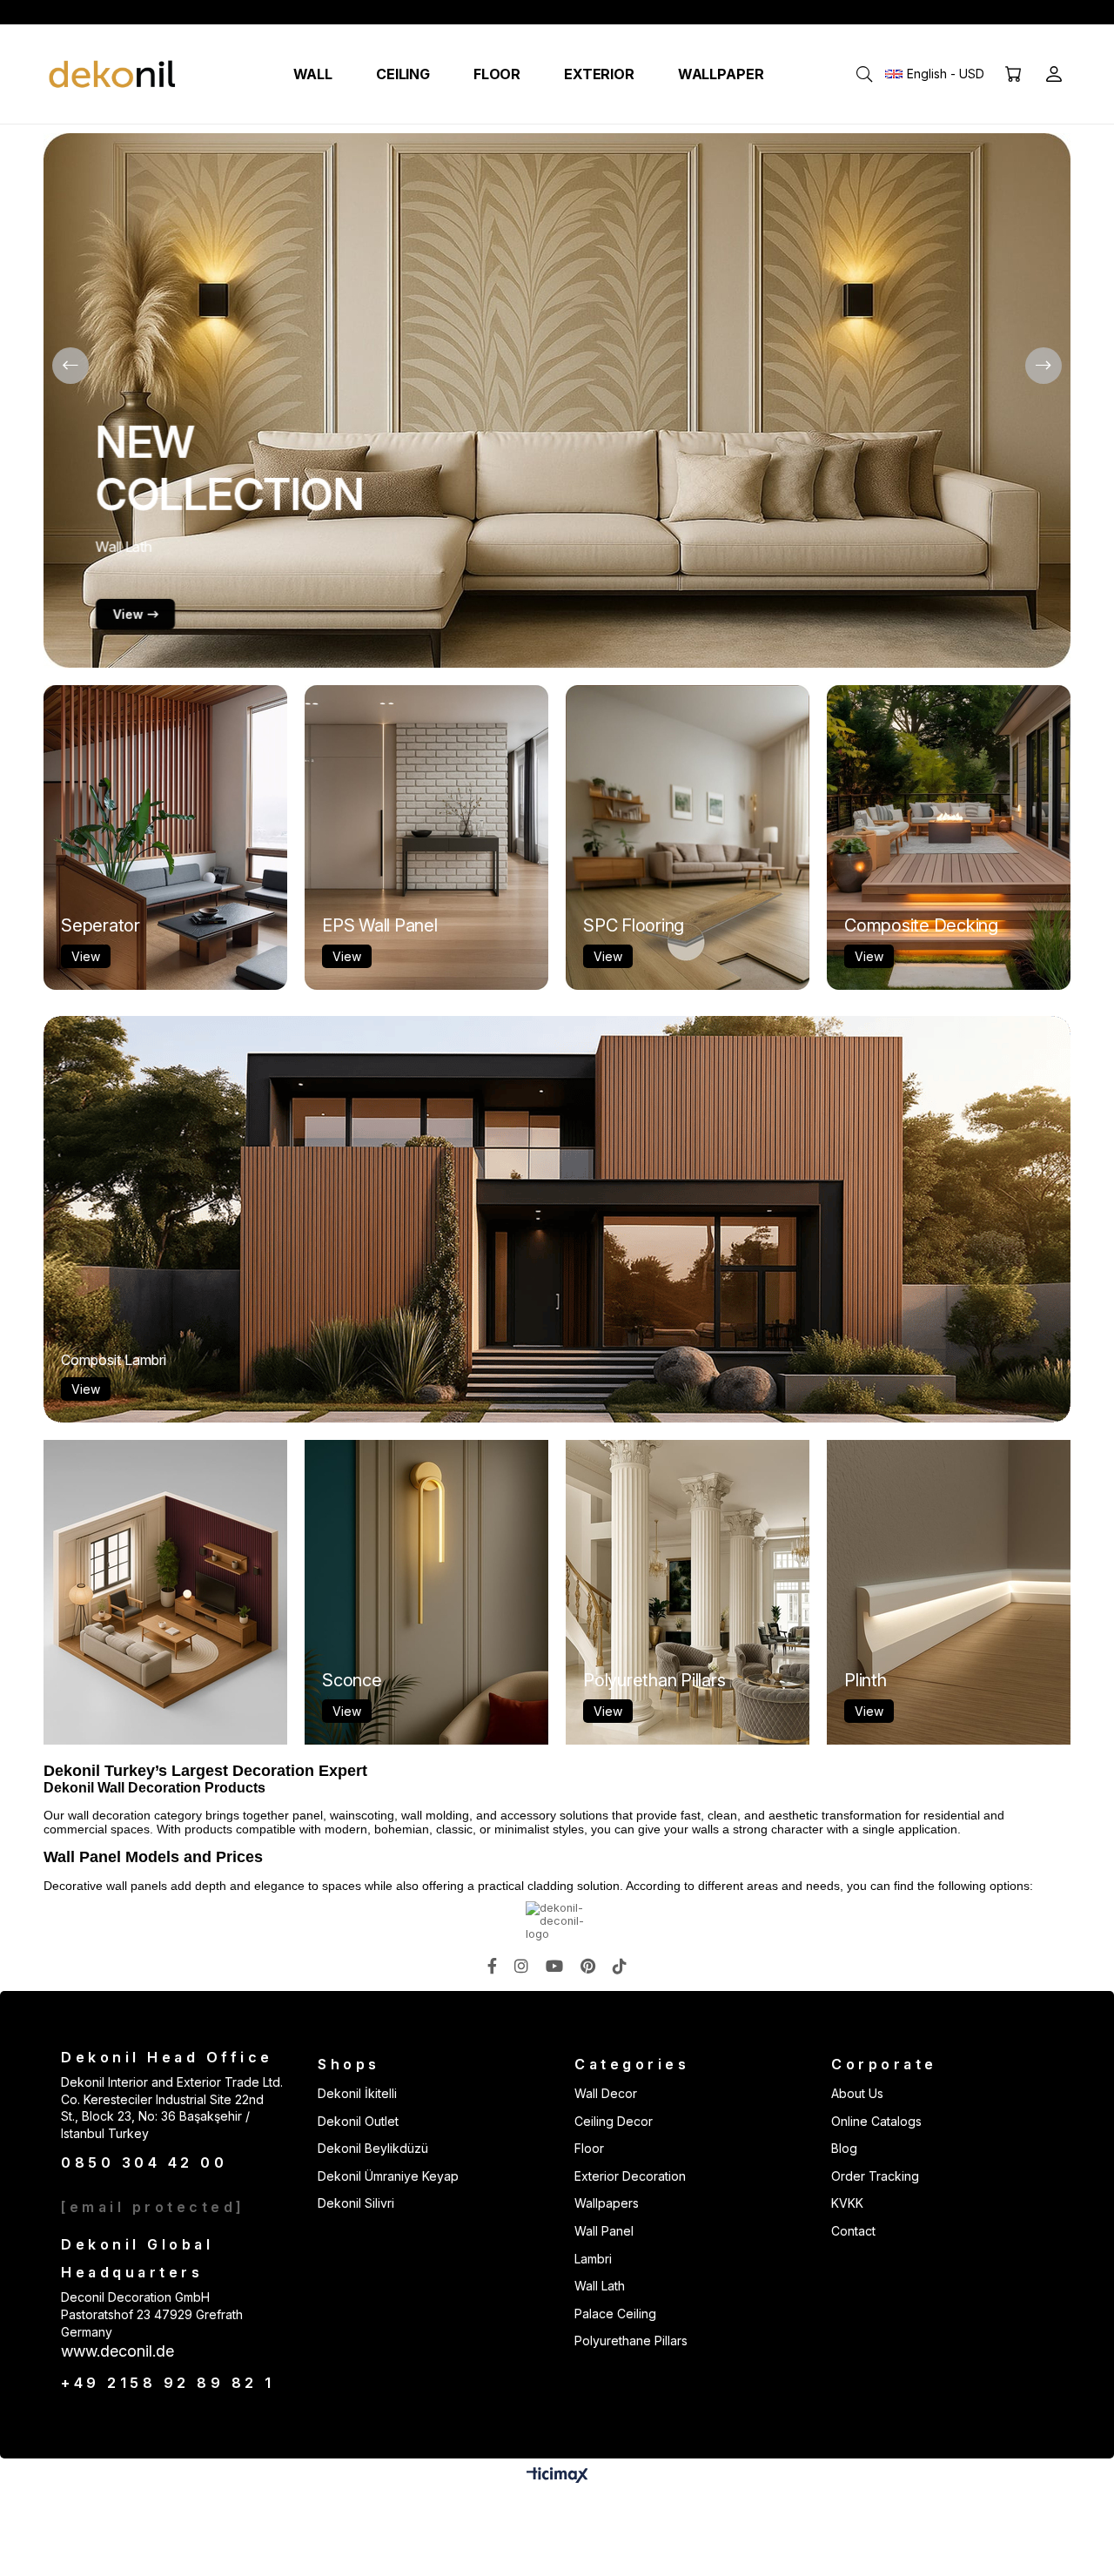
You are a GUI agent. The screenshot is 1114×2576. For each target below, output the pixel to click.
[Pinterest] (588, 1966)
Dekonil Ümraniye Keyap (388, 2176)
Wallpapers (607, 2203)
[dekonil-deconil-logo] (557, 1921)
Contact (853, 2231)
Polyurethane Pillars (631, 2341)
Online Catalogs (876, 2121)
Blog (844, 2148)
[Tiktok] (620, 1966)
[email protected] (153, 2207)
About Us (857, 2093)
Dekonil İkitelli (357, 2093)
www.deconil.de (117, 2351)
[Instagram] (521, 1966)
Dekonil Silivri (356, 2203)
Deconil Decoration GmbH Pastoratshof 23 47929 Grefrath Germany (152, 2314)
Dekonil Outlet (358, 2121)
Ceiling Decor (614, 2121)
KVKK (847, 2203)
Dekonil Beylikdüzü (373, 2148)
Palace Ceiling (615, 2314)
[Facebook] (492, 1966)
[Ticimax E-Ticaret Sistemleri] (557, 2476)
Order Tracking (875, 2176)
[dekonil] (113, 74)
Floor (589, 2148)
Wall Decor (606, 2093)
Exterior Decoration (630, 2176)
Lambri (593, 2259)
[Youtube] (554, 1966)
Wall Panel (604, 2231)
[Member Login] (1054, 74)
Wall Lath (600, 2286)
